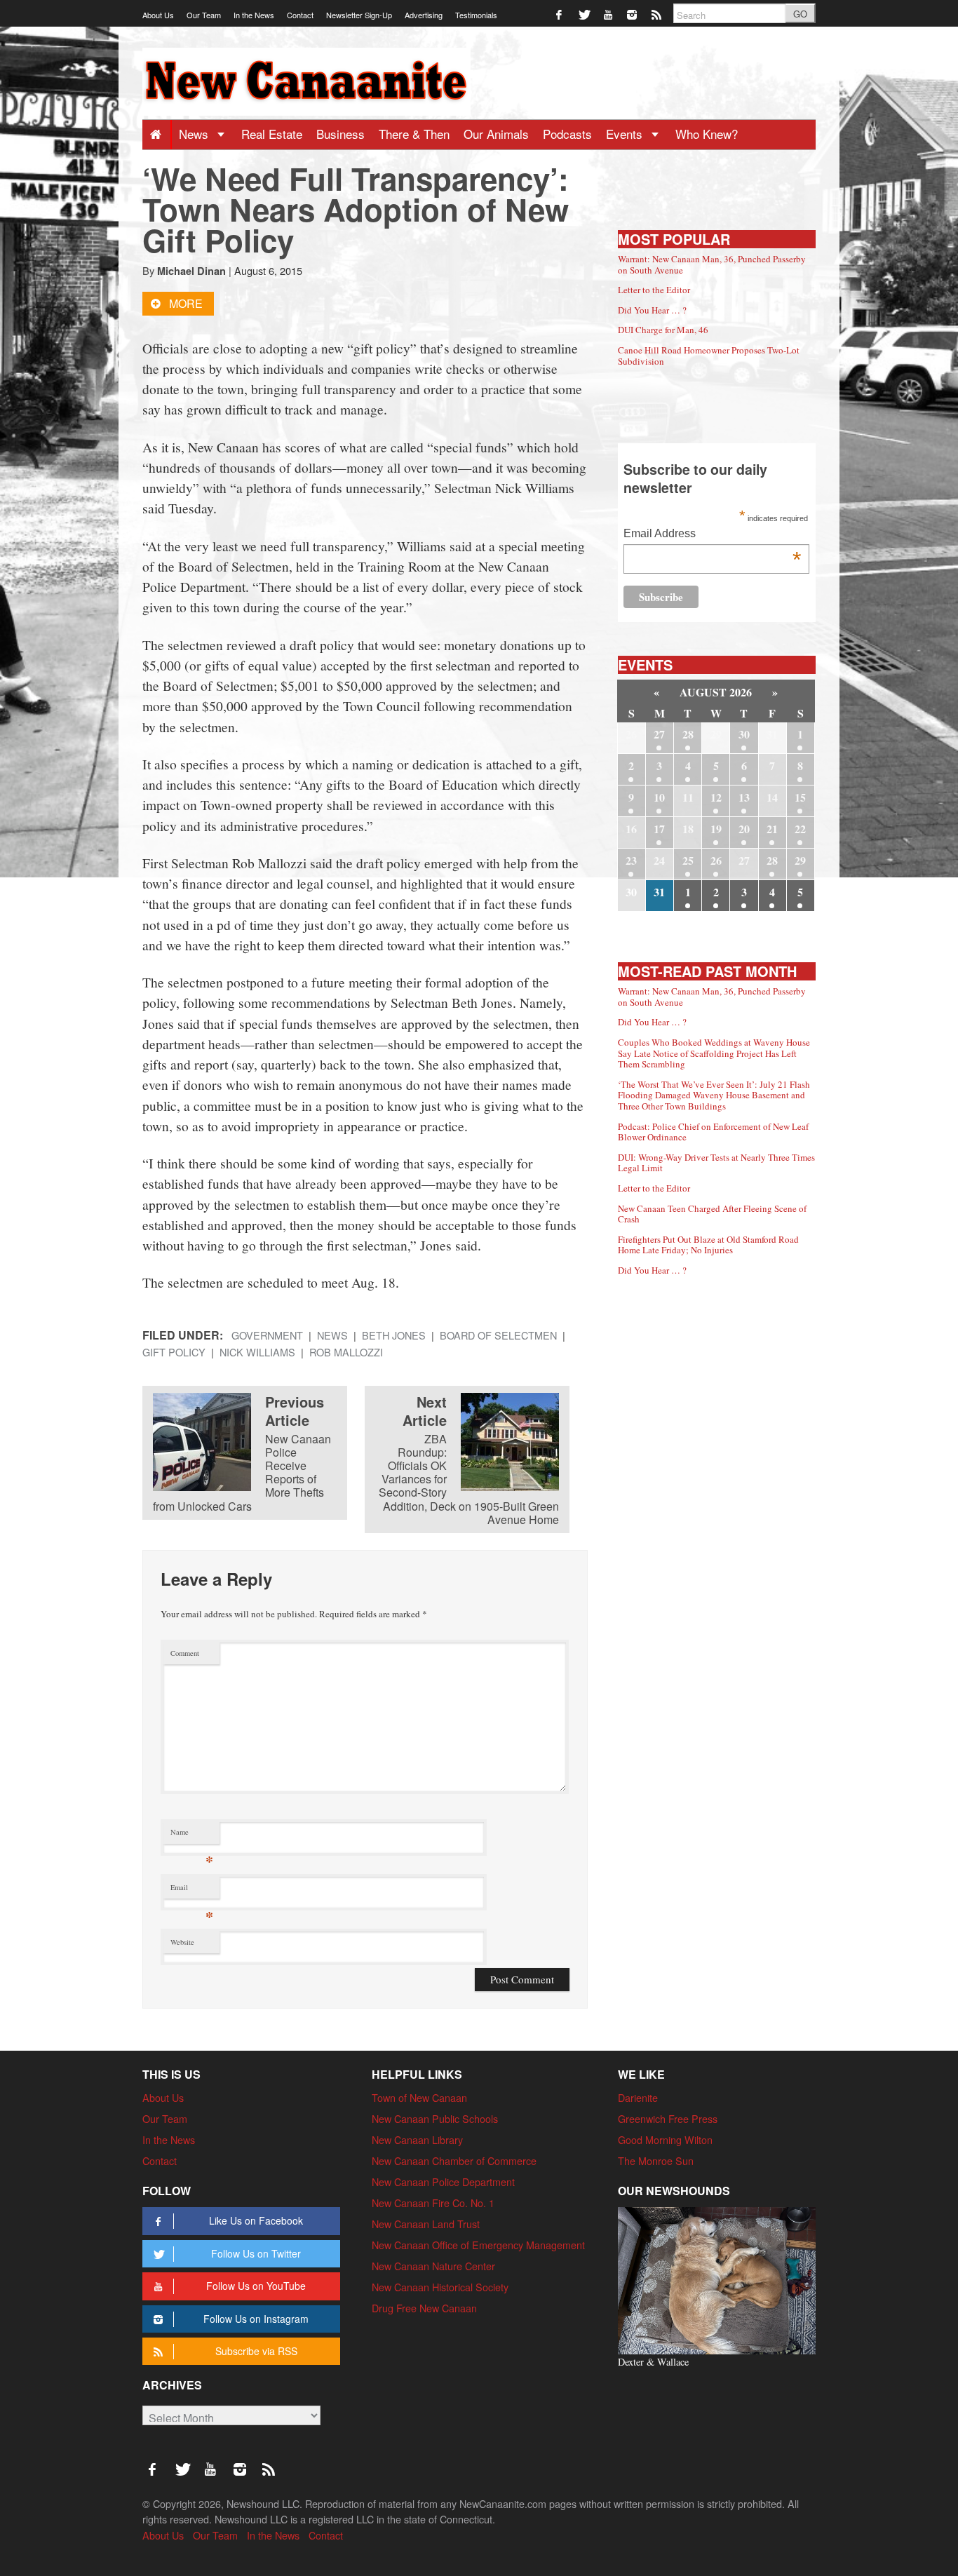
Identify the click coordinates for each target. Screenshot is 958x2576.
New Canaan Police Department (443, 2181)
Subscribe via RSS (256, 2351)
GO (800, 14)
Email (192, 1890)
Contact (300, 15)
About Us (158, 15)
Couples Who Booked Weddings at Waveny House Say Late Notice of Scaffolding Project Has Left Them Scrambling (714, 1053)
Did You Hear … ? (652, 310)
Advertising (424, 15)
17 (659, 829)
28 (688, 734)
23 (631, 860)
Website (182, 1942)
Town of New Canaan (419, 2097)
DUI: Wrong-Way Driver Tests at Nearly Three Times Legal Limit (716, 1163)
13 (744, 797)
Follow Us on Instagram (256, 2319)
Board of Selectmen (498, 1335)
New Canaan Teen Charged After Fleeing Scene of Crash (712, 1214)
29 (800, 860)
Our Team (204, 15)
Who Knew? (707, 134)
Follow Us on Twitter (256, 2253)
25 (688, 860)
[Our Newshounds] (717, 2279)
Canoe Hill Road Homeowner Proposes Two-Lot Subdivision (709, 356)
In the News (254, 15)
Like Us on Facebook (256, 2220)
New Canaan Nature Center (433, 2266)
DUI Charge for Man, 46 (663, 330)
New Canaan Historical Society (440, 2287)
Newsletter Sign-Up (359, 15)
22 (800, 829)
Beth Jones (394, 1335)
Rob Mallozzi (346, 1352)
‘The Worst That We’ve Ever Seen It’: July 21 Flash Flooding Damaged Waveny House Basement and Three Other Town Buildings (714, 1095)
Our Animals (496, 134)
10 (659, 797)
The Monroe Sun (656, 2160)
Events (626, 134)
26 (716, 860)
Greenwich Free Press (668, 2118)
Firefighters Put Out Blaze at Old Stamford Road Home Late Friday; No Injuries (708, 1245)
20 (744, 829)
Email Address (712, 535)
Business (340, 134)
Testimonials (476, 15)
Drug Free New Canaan (424, 2308)
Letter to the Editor (654, 290)
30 (744, 734)
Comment (185, 1653)
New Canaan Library (417, 2139)
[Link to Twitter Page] (585, 14)
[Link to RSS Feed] (657, 14)
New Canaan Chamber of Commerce (454, 2160)
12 (716, 797)
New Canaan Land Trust (426, 2224)
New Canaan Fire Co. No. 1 (433, 2203)
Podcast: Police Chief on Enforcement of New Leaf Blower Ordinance (713, 1132)
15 (800, 797)
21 (772, 829)
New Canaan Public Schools (435, 2118)
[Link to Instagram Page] (633, 14)
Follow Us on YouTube (256, 2286)
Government (267, 1335)
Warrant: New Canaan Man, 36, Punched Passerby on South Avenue (712, 264)
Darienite (638, 2097)
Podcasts (567, 134)
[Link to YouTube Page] (609, 14)
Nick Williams (257, 1352)
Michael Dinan (191, 271)
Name (192, 1835)
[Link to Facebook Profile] (560, 14)
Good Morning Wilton (665, 2139)
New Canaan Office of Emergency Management (478, 2245)
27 (659, 734)
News (195, 134)
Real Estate (272, 134)
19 (716, 829)
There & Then (414, 134)
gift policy (174, 1352)
